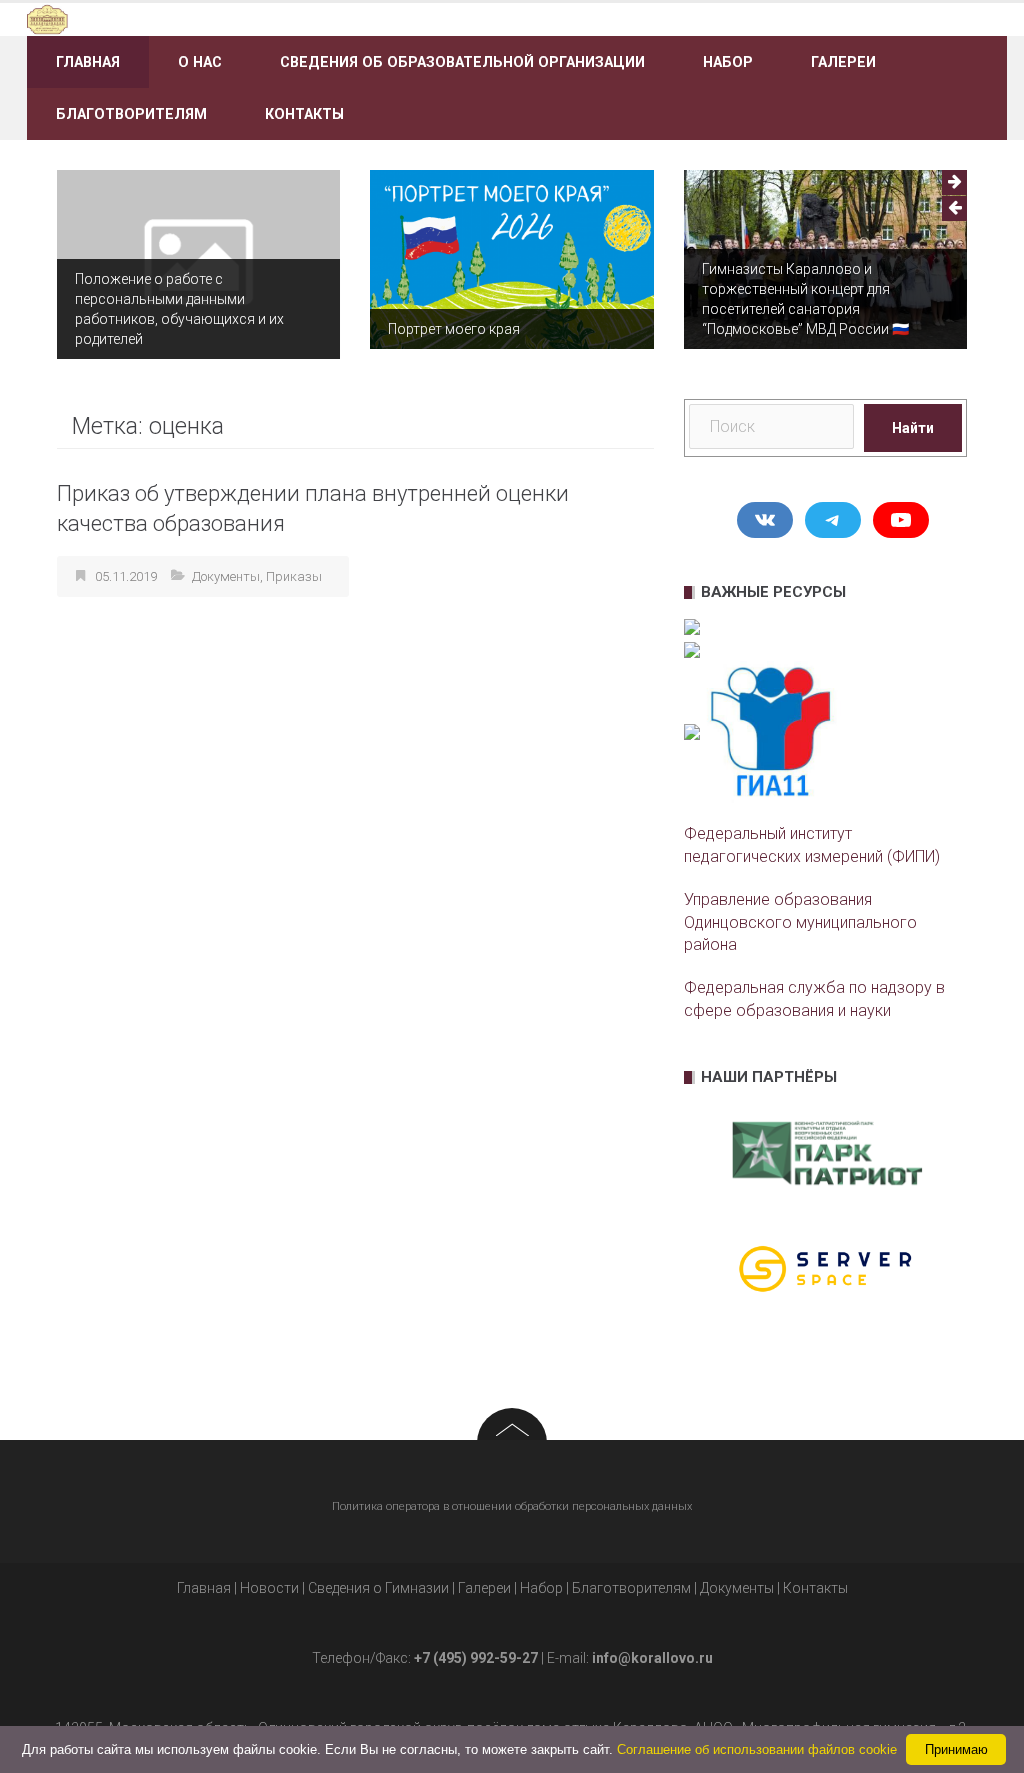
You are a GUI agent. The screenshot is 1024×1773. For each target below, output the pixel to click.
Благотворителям (131, 114)
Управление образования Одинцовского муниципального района (800, 922)
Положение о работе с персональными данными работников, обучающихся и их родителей (179, 309)
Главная (88, 62)
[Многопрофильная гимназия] (181, 18)
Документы (226, 576)
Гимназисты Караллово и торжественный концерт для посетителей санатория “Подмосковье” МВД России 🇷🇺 (805, 299)
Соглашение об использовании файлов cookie (757, 1749)
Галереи (843, 62)
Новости (269, 1588)
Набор (728, 62)
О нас (200, 62)
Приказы (294, 576)
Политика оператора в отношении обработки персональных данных (512, 1506)
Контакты (304, 114)
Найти (913, 428)
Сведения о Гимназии (378, 1588)
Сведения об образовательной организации (462, 62)
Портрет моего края (454, 329)
